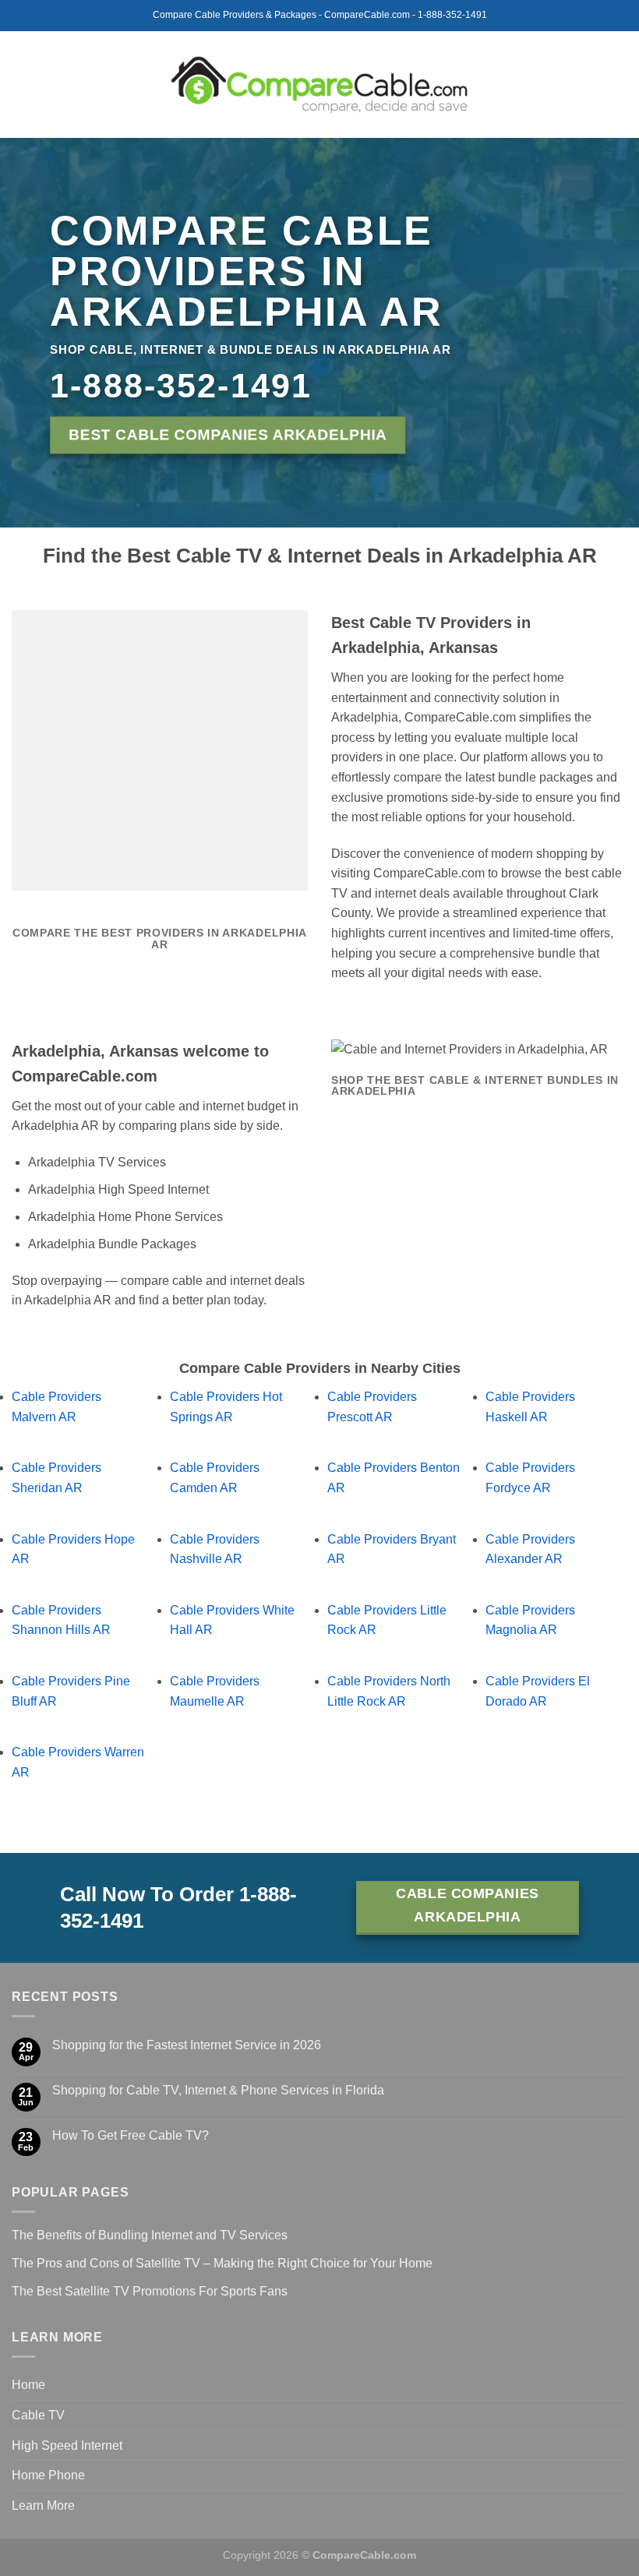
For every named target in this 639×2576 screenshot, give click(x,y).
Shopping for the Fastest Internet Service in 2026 (187, 2045)
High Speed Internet (67, 2445)
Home (28, 2385)
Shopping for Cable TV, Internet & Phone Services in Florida (218, 2090)
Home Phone (48, 2475)
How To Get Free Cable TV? (131, 2135)
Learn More (43, 2505)
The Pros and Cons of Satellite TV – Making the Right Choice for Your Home (222, 2263)
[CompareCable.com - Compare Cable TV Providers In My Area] (320, 84)
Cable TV (38, 2415)
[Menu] (21, 85)
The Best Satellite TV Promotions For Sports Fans (150, 2291)
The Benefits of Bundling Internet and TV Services (150, 2235)
